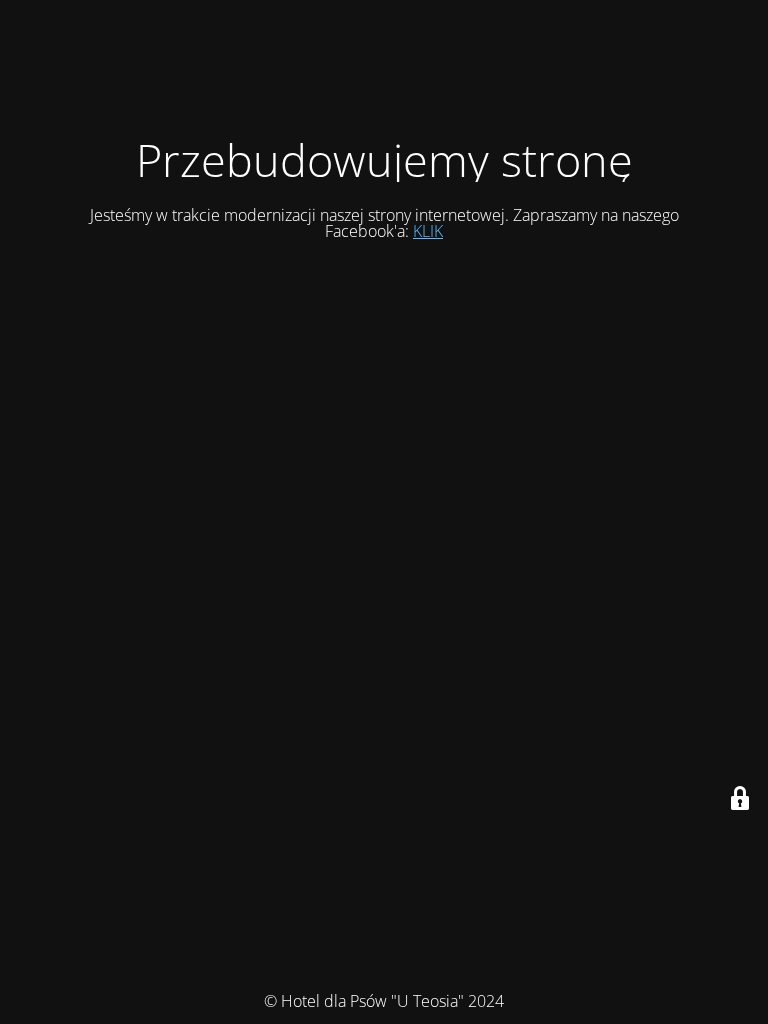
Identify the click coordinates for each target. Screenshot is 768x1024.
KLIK (428, 231)
